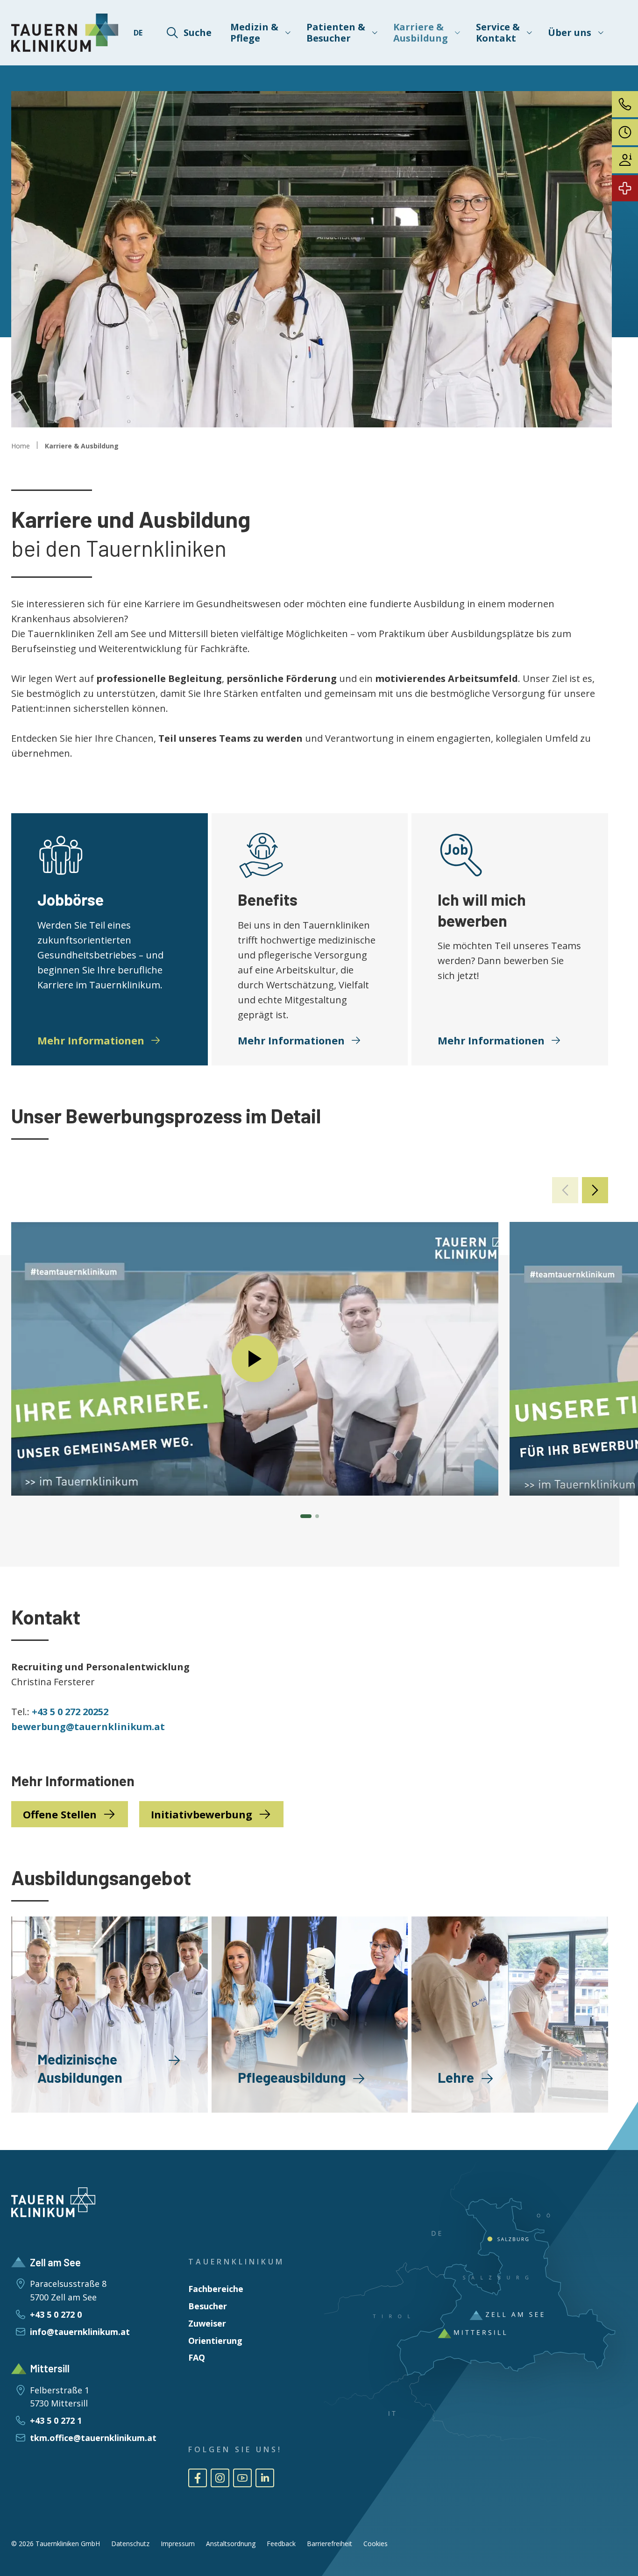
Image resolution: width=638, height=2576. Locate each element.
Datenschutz (130, 2544)
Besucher (208, 2306)
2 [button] (317, 1516)
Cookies (376, 2544)
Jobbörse (71, 899)
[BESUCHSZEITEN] (625, 132)
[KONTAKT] (625, 104)
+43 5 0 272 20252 (70, 1712)
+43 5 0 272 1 (56, 2420)
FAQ (197, 2357)
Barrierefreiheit (330, 2544)
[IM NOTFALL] (625, 188)
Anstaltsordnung (231, 2544)
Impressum (178, 2544)
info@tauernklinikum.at (80, 2332)
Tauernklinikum (236, 2262)
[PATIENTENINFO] (625, 160)
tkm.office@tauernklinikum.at (93, 2438)
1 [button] (306, 1516)
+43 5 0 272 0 (56, 2314)
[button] (595, 1190)
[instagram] (220, 2478)
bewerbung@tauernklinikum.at (88, 1727)
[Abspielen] (255, 1359)
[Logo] (65, 33)
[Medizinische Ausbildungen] (110, 2015)
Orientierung (215, 2341)
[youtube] (242, 2478)
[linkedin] (265, 2478)
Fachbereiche (216, 2289)
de (138, 33)
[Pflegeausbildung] (310, 2015)
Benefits (268, 899)
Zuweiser (207, 2323)
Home (21, 446)
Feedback (281, 2544)
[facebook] (198, 2478)
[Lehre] (510, 2015)
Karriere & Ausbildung (82, 446)
